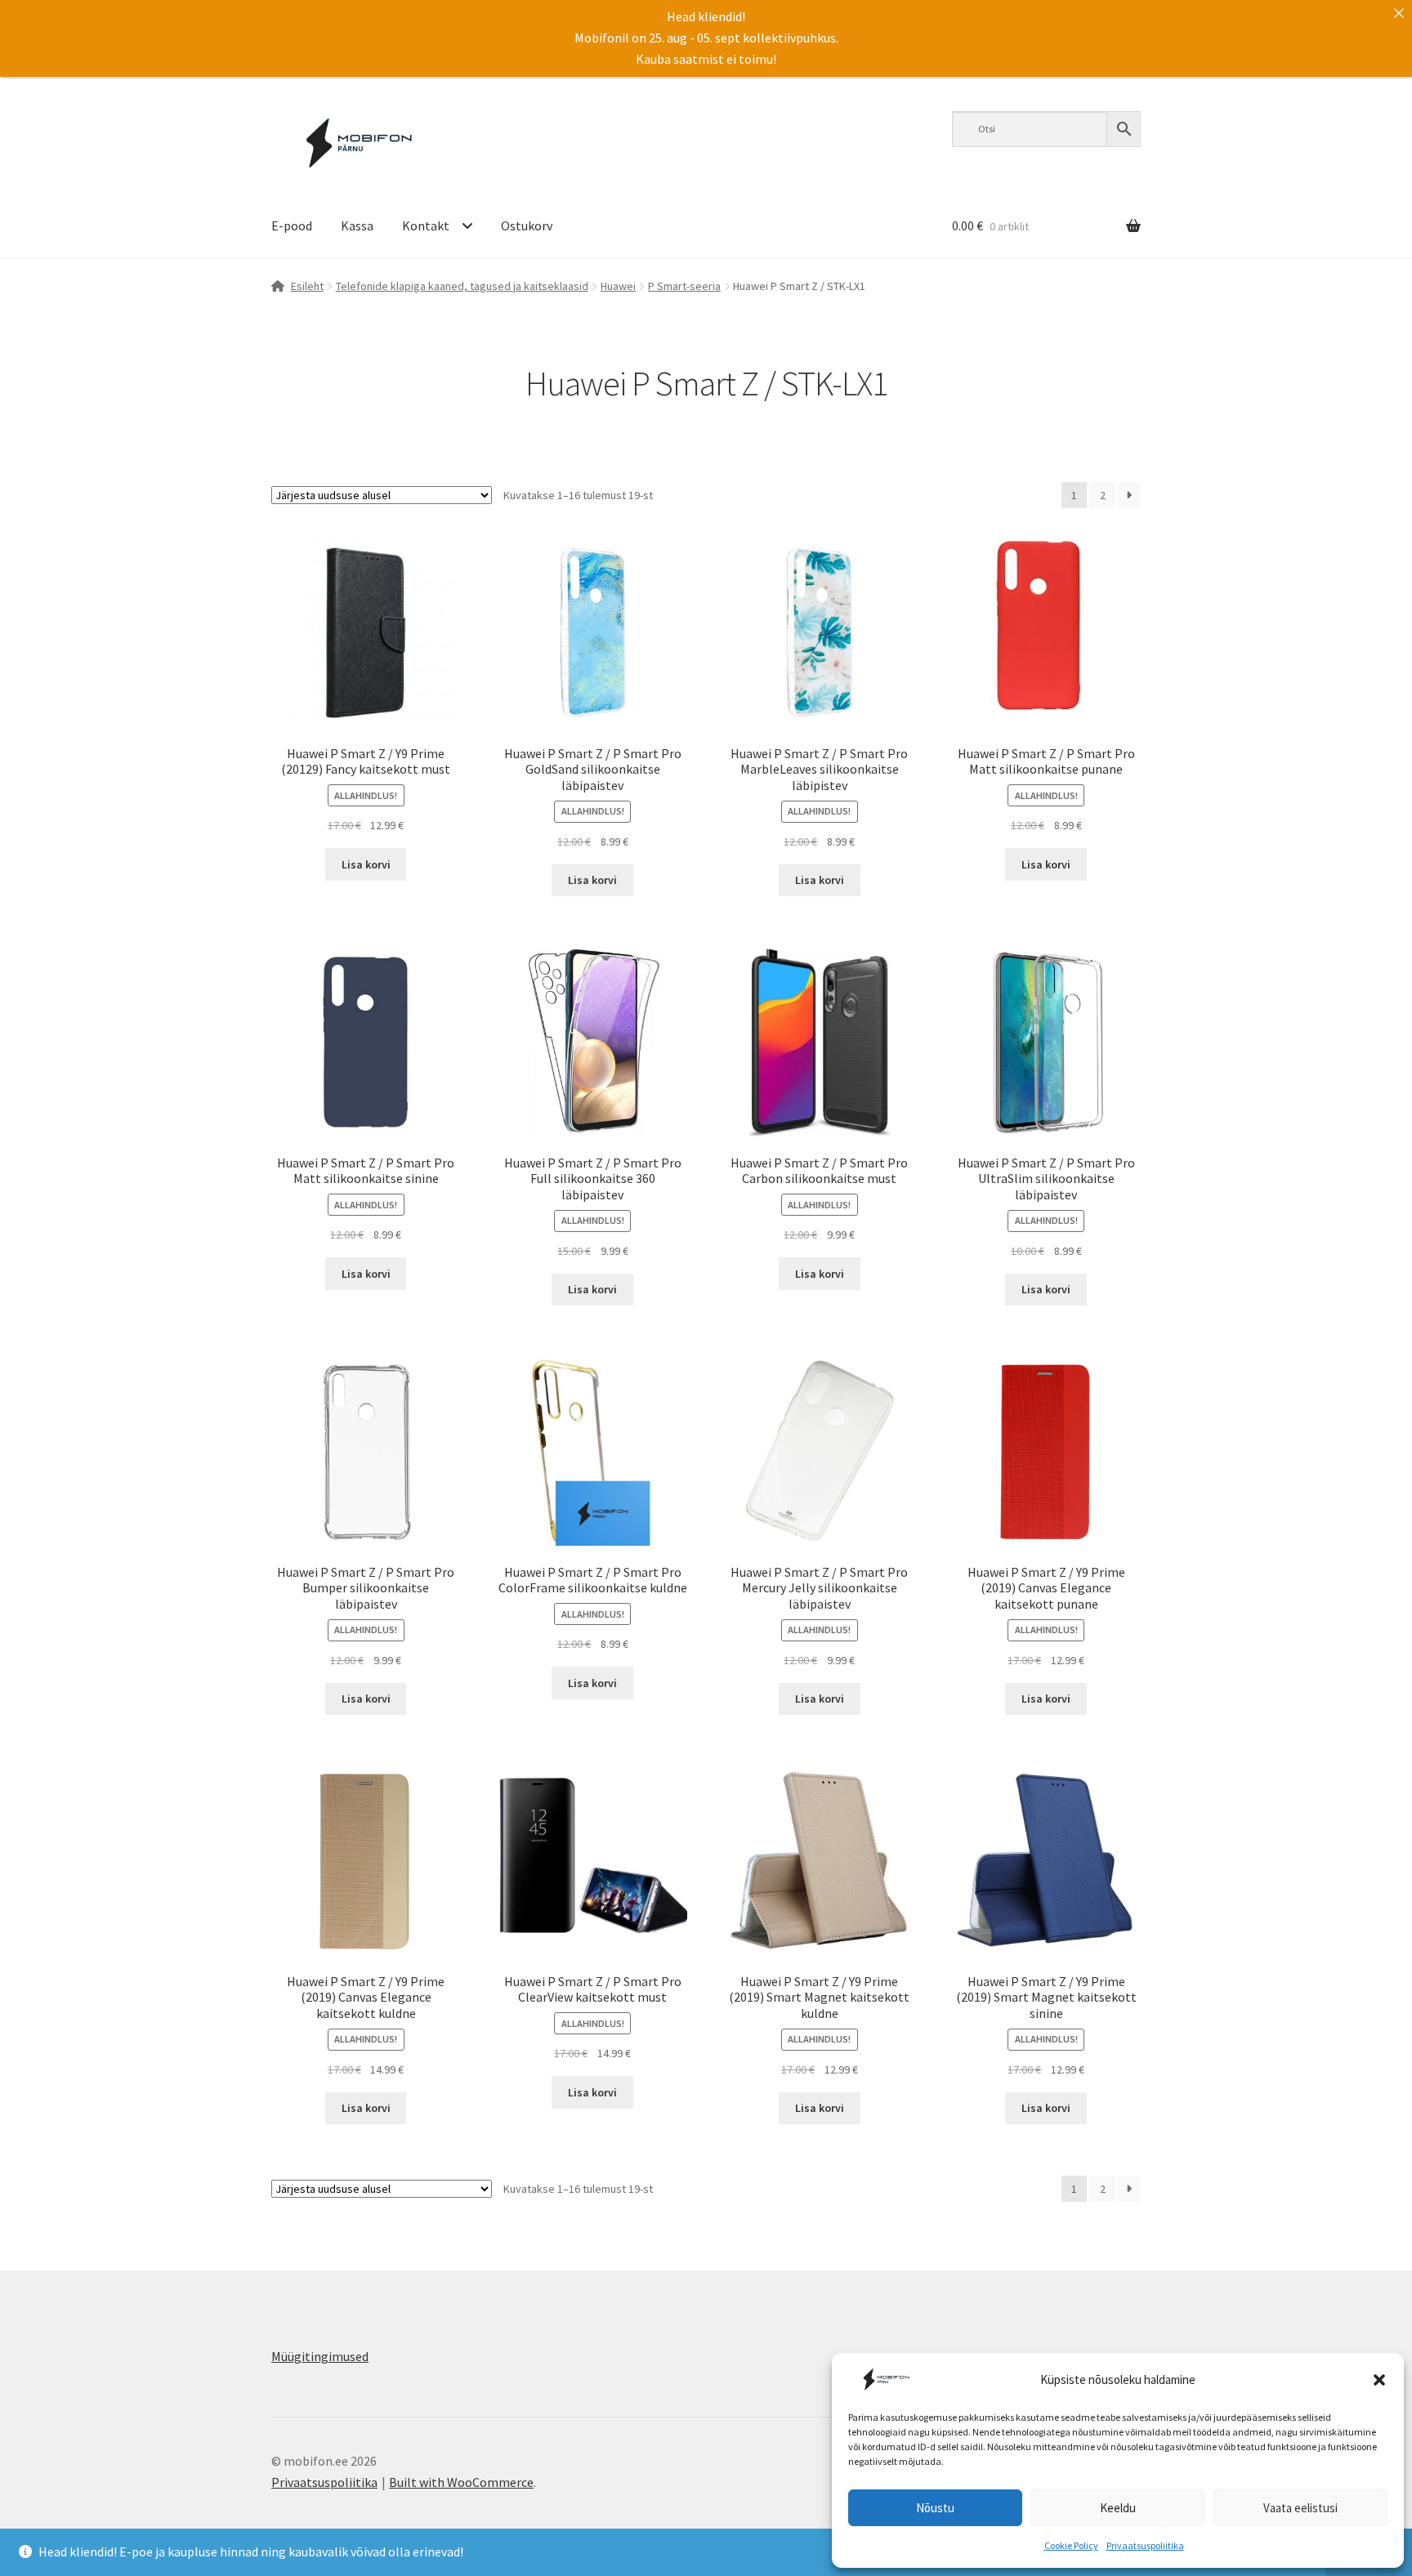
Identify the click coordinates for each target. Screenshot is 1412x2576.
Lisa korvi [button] (366, 864)
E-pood (292, 225)
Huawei (618, 286)
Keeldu (1118, 2508)
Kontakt (426, 225)
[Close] (1399, 13)
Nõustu (935, 2508)
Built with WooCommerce (461, 2482)
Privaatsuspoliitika (1145, 2545)
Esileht (307, 286)
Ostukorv (527, 225)
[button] (1379, 2380)
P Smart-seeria (684, 286)
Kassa (357, 225)
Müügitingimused (320, 2356)
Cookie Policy (1071, 2545)
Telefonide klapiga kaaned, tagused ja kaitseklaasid (462, 286)
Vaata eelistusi (1300, 2508)
